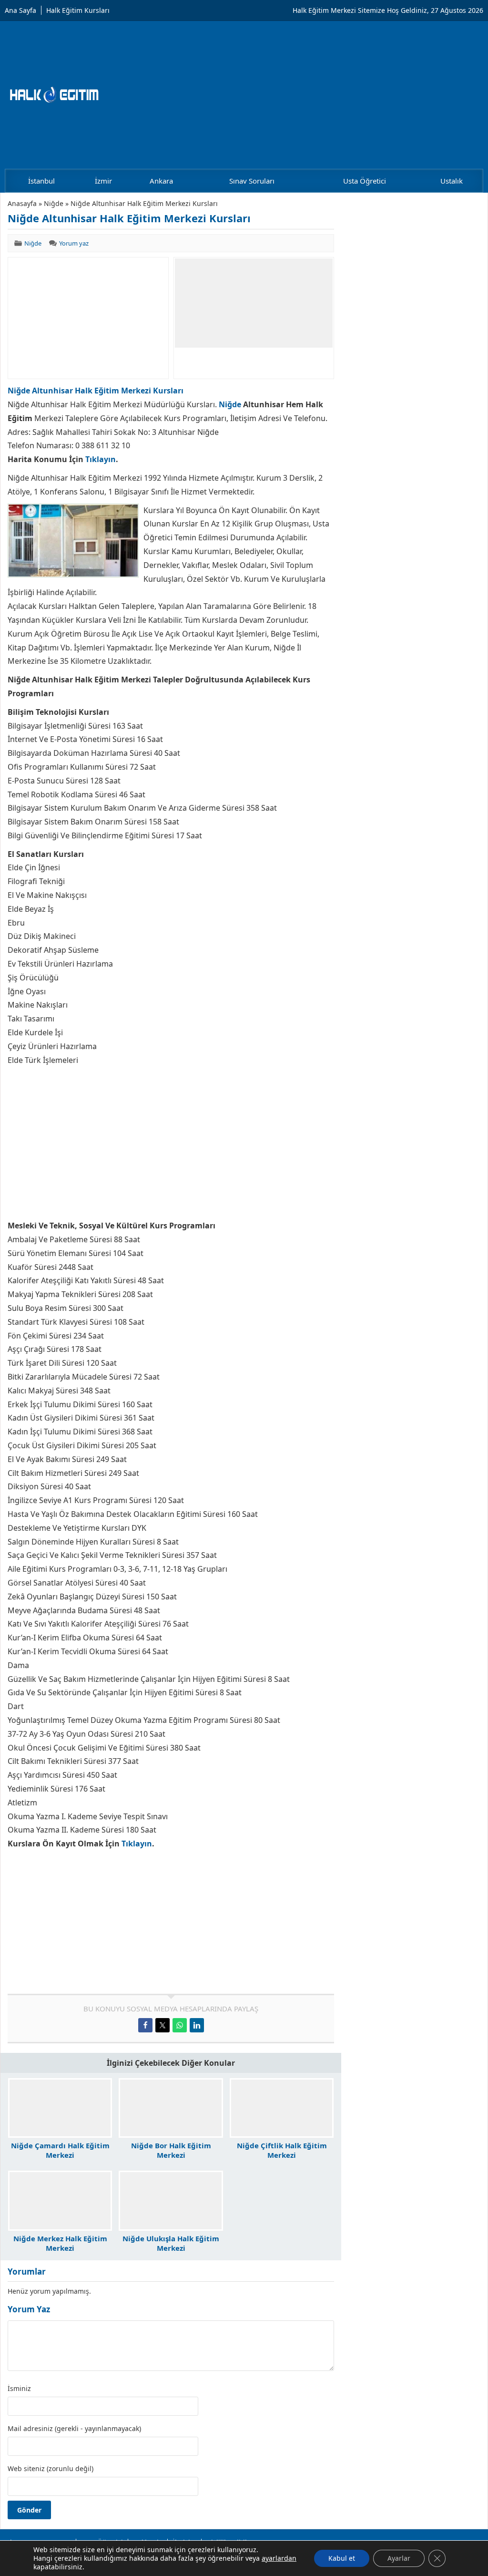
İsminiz (19, 2389)
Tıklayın (101, 459)
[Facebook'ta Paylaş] (145, 2025)
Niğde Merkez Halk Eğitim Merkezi (60, 2243)
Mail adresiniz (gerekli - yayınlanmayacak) (74, 2429)
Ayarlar (399, 2558)
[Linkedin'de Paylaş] (197, 2025)
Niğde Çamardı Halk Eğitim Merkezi (60, 2150)
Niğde (54, 203)
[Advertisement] (88, 318)
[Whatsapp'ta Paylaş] (180, 2025)
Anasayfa (22, 203)
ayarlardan (279, 2558)
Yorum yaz (74, 243)
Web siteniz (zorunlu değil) (51, 2469)
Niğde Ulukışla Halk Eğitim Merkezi (171, 2243)
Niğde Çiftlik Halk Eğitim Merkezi (282, 2150)
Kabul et (342, 2558)
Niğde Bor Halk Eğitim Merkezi (171, 2150)
